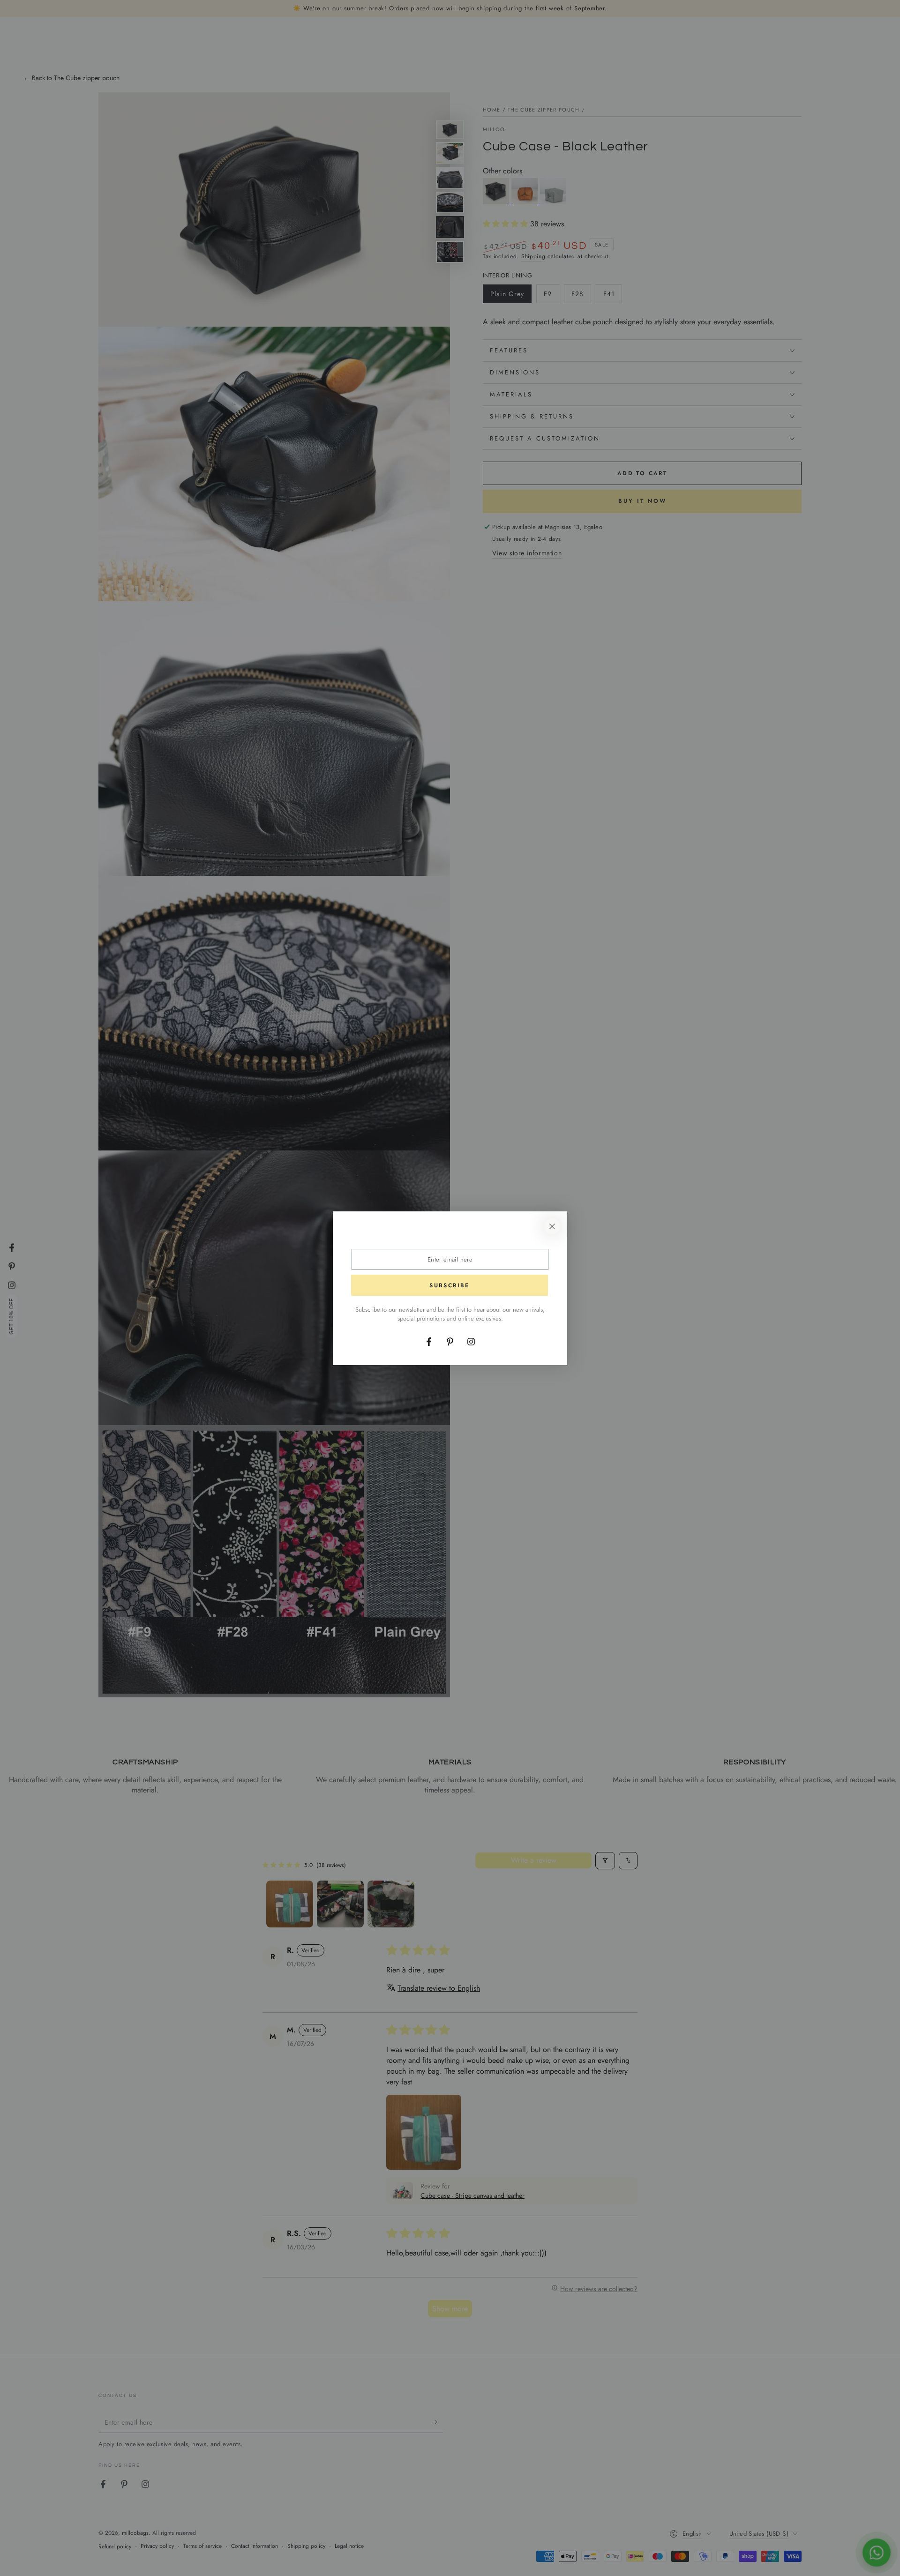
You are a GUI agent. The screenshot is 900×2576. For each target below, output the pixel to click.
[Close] (552, 1226)
